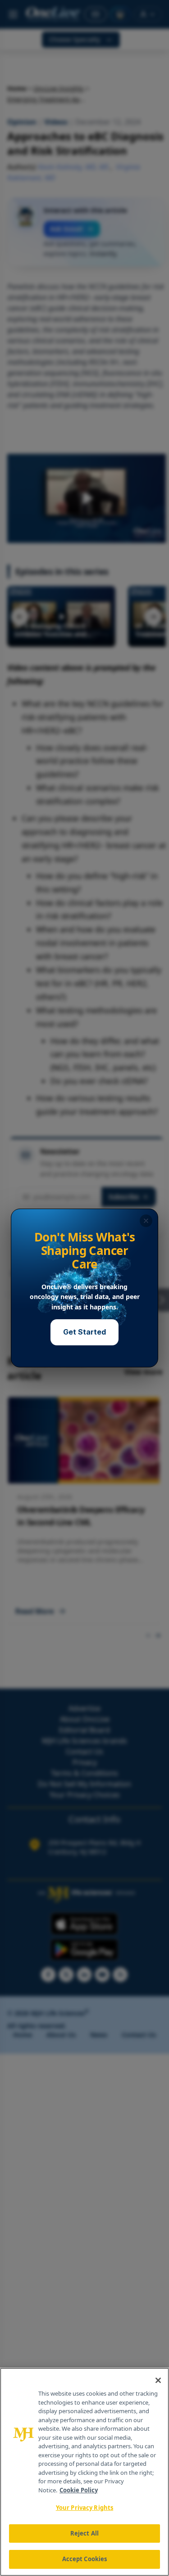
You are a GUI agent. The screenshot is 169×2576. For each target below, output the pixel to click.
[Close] (158, 2380)
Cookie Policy (79, 2490)
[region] (84, 2472)
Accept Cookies (85, 2559)
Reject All (84, 2533)
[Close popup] (146, 1221)
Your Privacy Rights (84, 2508)
